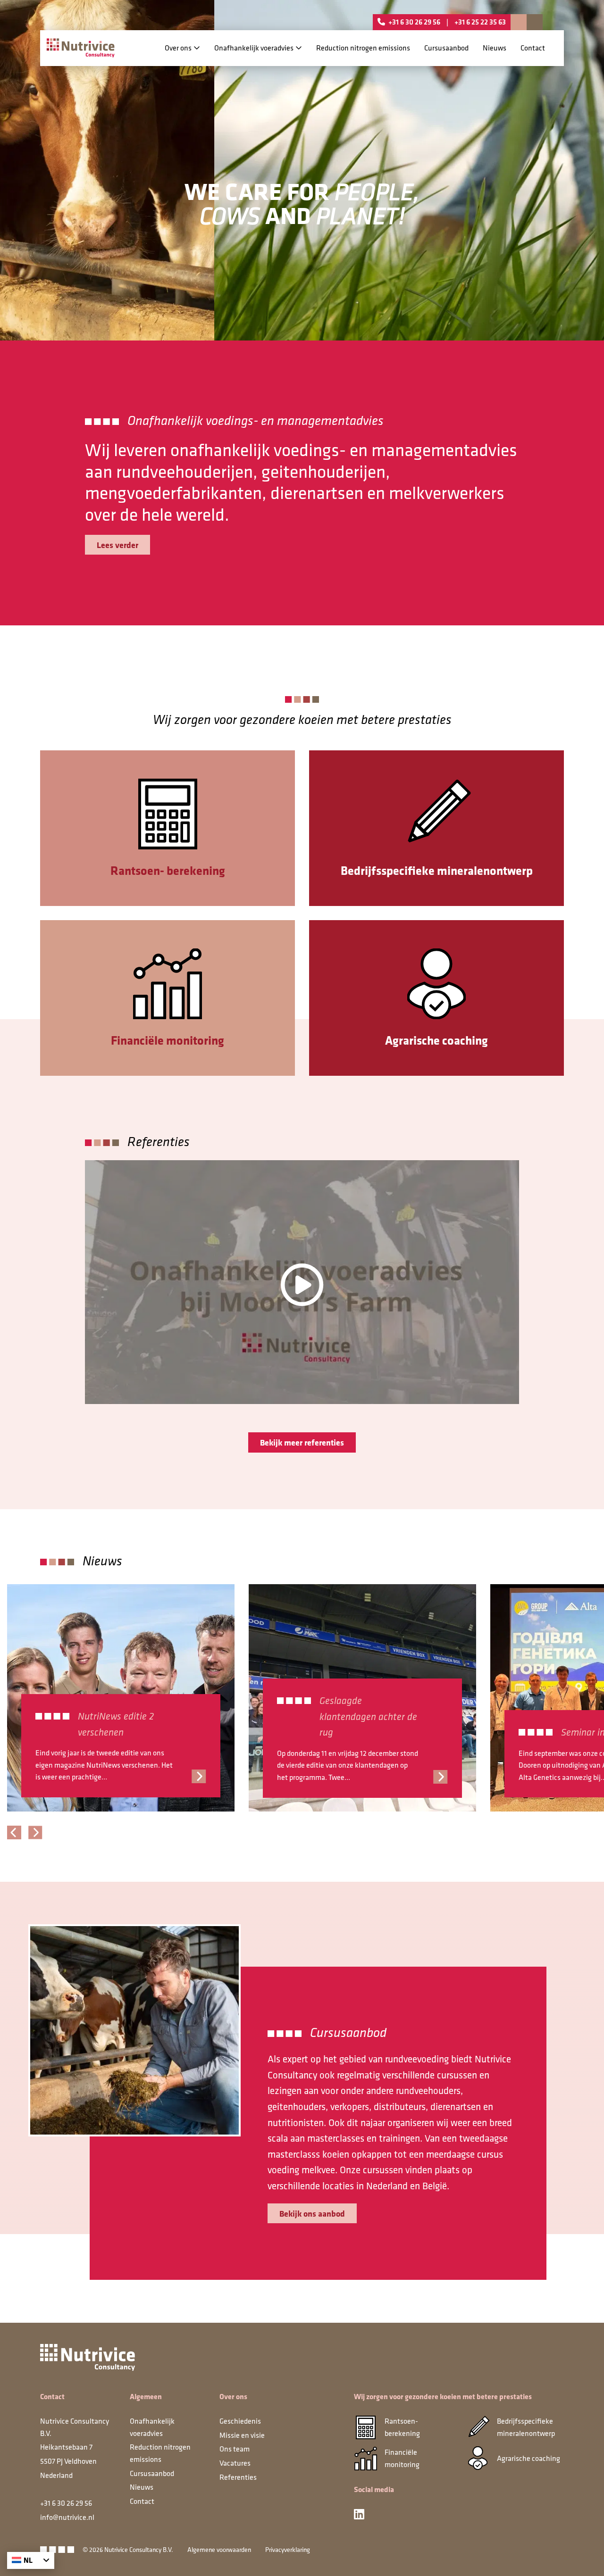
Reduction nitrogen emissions (363, 48)
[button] (14, 1832)
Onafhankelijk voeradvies (254, 48)
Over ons (178, 48)
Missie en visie (242, 2435)
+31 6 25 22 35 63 (480, 22)
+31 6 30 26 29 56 (415, 22)
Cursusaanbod (446, 48)
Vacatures (235, 2463)
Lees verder (117, 545)
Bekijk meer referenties (302, 1442)
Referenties (238, 2476)
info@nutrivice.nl (67, 2517)
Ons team (235, 2449)
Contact (533, 48)
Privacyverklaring (288, 2550)
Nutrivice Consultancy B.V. (139, 2550)
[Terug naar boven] (585, 2557)
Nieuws (495, 48)
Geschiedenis (240, 2421)
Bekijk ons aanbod (312, 2213)
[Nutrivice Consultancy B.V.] (81, 48)
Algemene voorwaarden (219, 2550)
